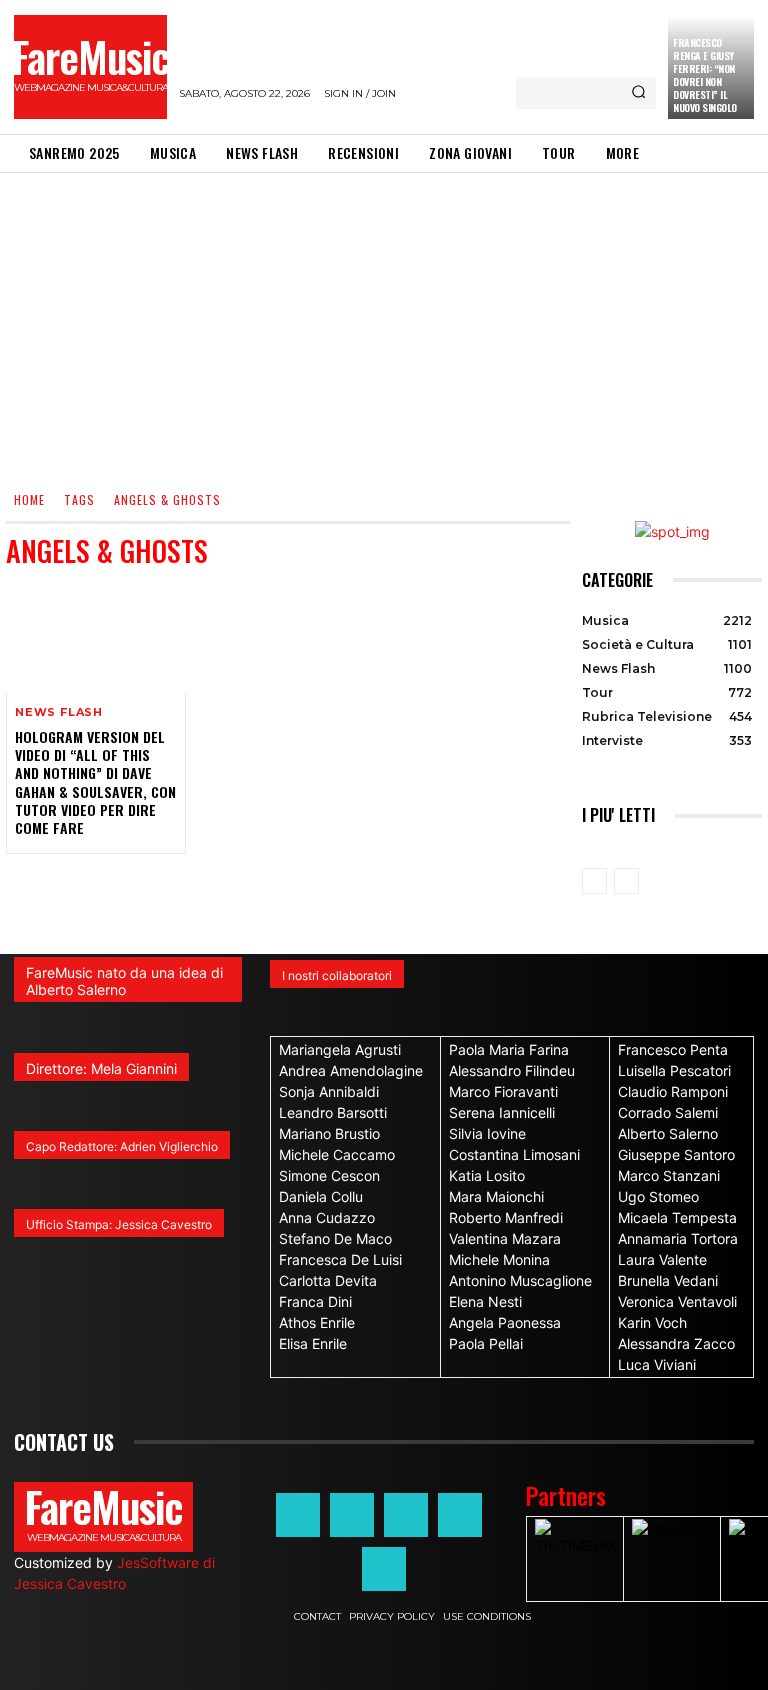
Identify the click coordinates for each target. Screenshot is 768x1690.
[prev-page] (594, 881)
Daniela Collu (321, 1196)
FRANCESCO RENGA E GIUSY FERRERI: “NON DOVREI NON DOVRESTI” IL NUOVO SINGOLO (705, 75)
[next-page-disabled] (626, 881)
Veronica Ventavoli (677, 1301)
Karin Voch (652, 1322)
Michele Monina (499, 1259)
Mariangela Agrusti (340, 1049)
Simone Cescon (329, 1175)
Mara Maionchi (496, 1196)
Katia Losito (487, 1175)
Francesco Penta (673, 1049)
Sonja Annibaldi (329, 1091)
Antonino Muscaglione (520, 1280)
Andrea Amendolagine (351, 1070)
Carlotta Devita (328, 1280)
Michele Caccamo (337, 1154)
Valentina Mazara (505, 1238)
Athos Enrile (317, 1322)
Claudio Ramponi (673, 1091)
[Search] (638, 93)
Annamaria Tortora (678, 1238)
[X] (460, 1515)
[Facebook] (298, 1515)
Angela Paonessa (505, 1322)
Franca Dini (315, 1301)
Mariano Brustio (329, 1133)
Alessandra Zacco (676, 1343)
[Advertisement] (384, 323)
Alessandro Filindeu (512, 1070)
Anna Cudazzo (327, 1217)
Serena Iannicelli (502, 1112)
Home (29, 499)
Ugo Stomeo (658, 1196)
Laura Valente (662, 1259)
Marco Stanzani (669, 1175)
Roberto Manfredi (506, 1217)
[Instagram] (352, 1515)
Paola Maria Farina (509, 1049)
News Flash (59, 712)
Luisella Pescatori (674, 1070)
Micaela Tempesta (677, 1217)
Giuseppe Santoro (676, 1154)
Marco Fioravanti (503, 1091)
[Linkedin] (406, 1515)
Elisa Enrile (313, 1343)
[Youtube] (384, 1569)
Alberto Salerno (668, 1133)
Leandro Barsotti (333, 1112)
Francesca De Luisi (340, 1259)
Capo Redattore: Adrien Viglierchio (122, 1146)
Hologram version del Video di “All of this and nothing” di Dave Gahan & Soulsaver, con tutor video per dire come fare (95, 782)
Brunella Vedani (668, 1280)
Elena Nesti (485, 1301)
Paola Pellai (486, 1343)
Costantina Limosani (514, 1154)
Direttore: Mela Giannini (101, 1068)
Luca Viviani (657, 1364)
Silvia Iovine (487, 1133)
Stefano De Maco (335, 1238)
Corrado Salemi (668, 1112)
